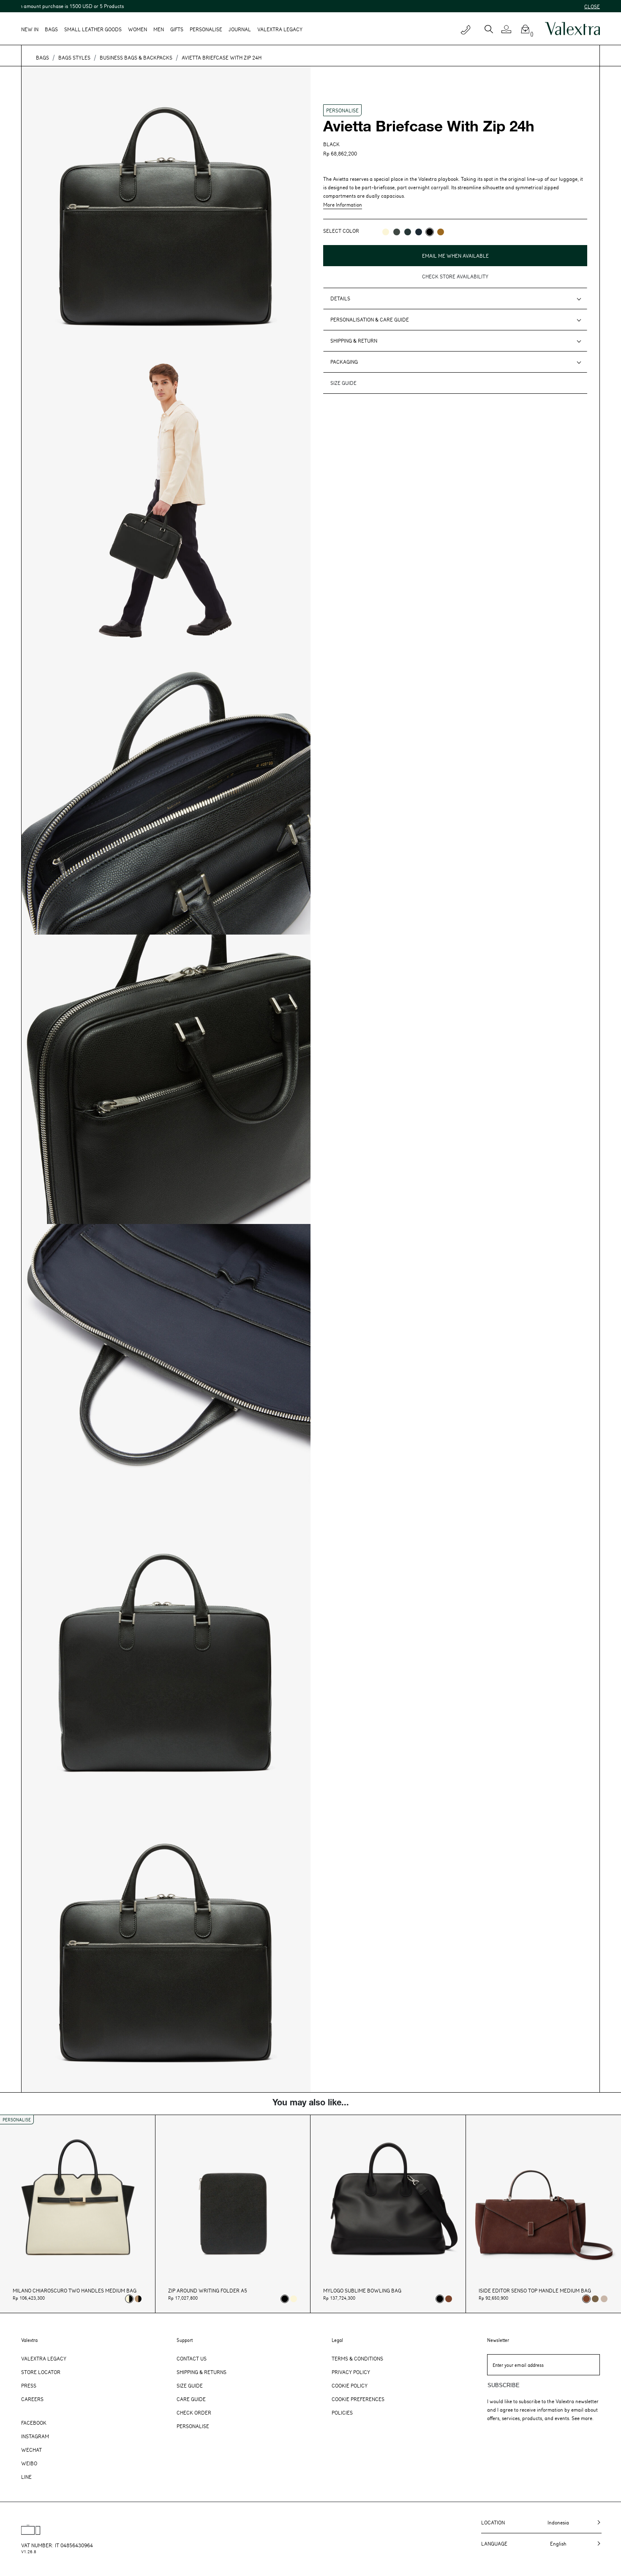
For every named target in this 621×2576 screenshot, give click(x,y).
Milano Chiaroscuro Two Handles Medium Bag (75, 2291)
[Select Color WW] (386, 232)
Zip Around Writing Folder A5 (208, 2291)
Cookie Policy (350, 2385)
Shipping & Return (354, 341)
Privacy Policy (351, 2372)
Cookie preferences (358, 2399)
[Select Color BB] (419, 232)
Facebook (34, 2423)
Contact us (192, 2358)
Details (340, 298)
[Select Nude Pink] (604, 2299)
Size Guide (190, 2385)
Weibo (29, 2463)
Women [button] (138, 29)
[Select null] (595, 2299)
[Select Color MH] (441, 232)
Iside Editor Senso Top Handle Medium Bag (535, 2291)
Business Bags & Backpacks (136, 57)
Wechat (31, 2450)
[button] (510, 29)
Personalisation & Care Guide (370, 319)
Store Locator (41, 2372)
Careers (32, 2399)
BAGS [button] (51, 29)
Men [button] (159, 29)
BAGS (42, 57)
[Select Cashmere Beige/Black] (138, 2299)
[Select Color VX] (408, 232)
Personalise (206, 29)
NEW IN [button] (30, 29)
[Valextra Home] (572, 29)
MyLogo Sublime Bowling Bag (362, 2291)
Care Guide (191, 2399)
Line (26, 2477)
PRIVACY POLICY (342, 268)
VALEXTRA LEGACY (280, 29)
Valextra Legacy (44, 2358)
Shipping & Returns (202, 2372)
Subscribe (504, 2385)
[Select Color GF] (397, 232)
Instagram (35, 2436)
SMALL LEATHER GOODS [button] (93, 29)
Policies (342, 2412)
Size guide (343, 383)
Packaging (344, 362)
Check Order (194, 2412)
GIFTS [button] (177, 29)
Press (29, 2385)
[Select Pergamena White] (294, 2299)
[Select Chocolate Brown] (449, 2299)
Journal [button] (240, 29)
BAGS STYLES (74, 57)
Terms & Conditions (357, 2358)
